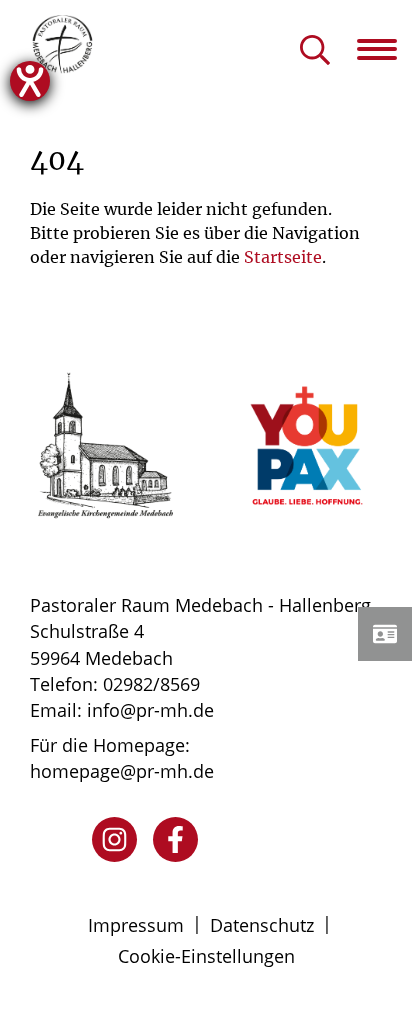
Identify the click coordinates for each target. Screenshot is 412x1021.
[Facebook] (175, 839)
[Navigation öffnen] (384, 49)
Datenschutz (262, 925)
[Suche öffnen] (315, 51)
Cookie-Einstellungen (206, 956)
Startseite (283, 257)
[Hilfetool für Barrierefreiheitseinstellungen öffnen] (30, 81)
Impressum (136, 925)
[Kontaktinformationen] (385, 634)
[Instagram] (114, 839)
